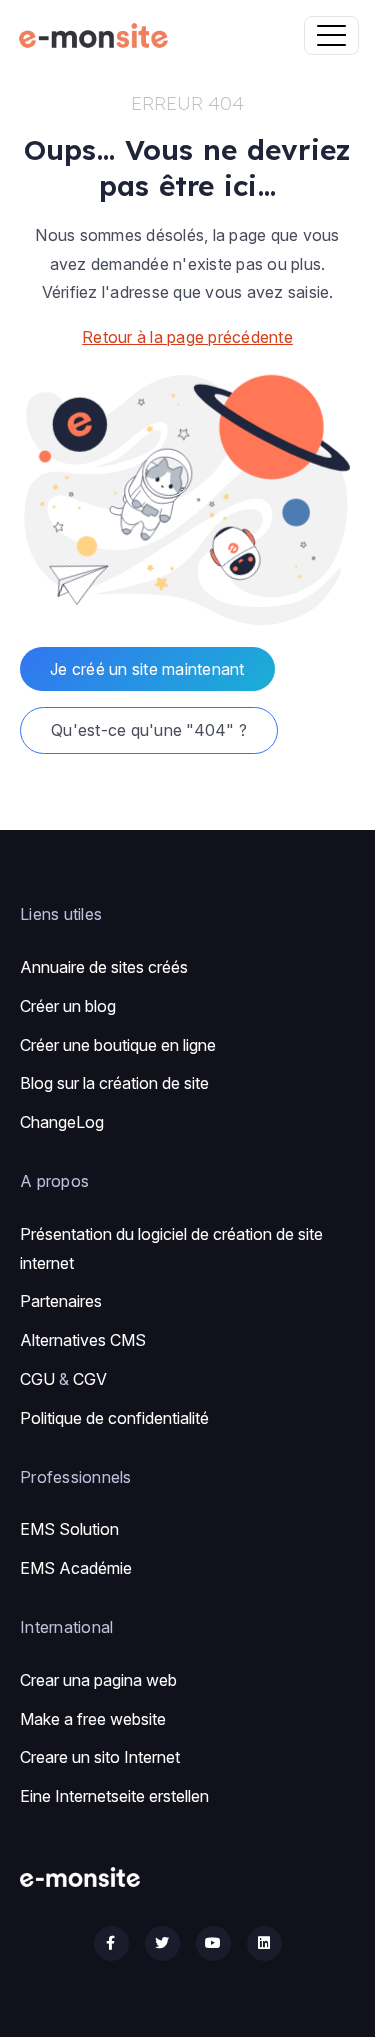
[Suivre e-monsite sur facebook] (111, 1943)
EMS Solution (69, 1529)
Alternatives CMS (83, 1340)
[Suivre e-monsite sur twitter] (162, 1943)
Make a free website (93, 1719)
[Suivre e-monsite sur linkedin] (264, 1943)
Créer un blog (68, 1006)
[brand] (97, 35)
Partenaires (61, 1301)
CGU (37, 1379)
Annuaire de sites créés (104, 967)
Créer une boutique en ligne (118, 1045)
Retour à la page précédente (187, 337)
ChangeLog (62, 1122)
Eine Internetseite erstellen (114, 1796)
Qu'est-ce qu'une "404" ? (149, 730)
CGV (90, 1379)
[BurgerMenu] (331, 35)
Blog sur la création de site (114, 1083)
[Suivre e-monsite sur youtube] (213, 1943)
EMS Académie (76, 1568)
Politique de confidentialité (114, 1418)
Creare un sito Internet (100, 1757)
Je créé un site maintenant (147, 669)
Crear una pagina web (98, 1680)
